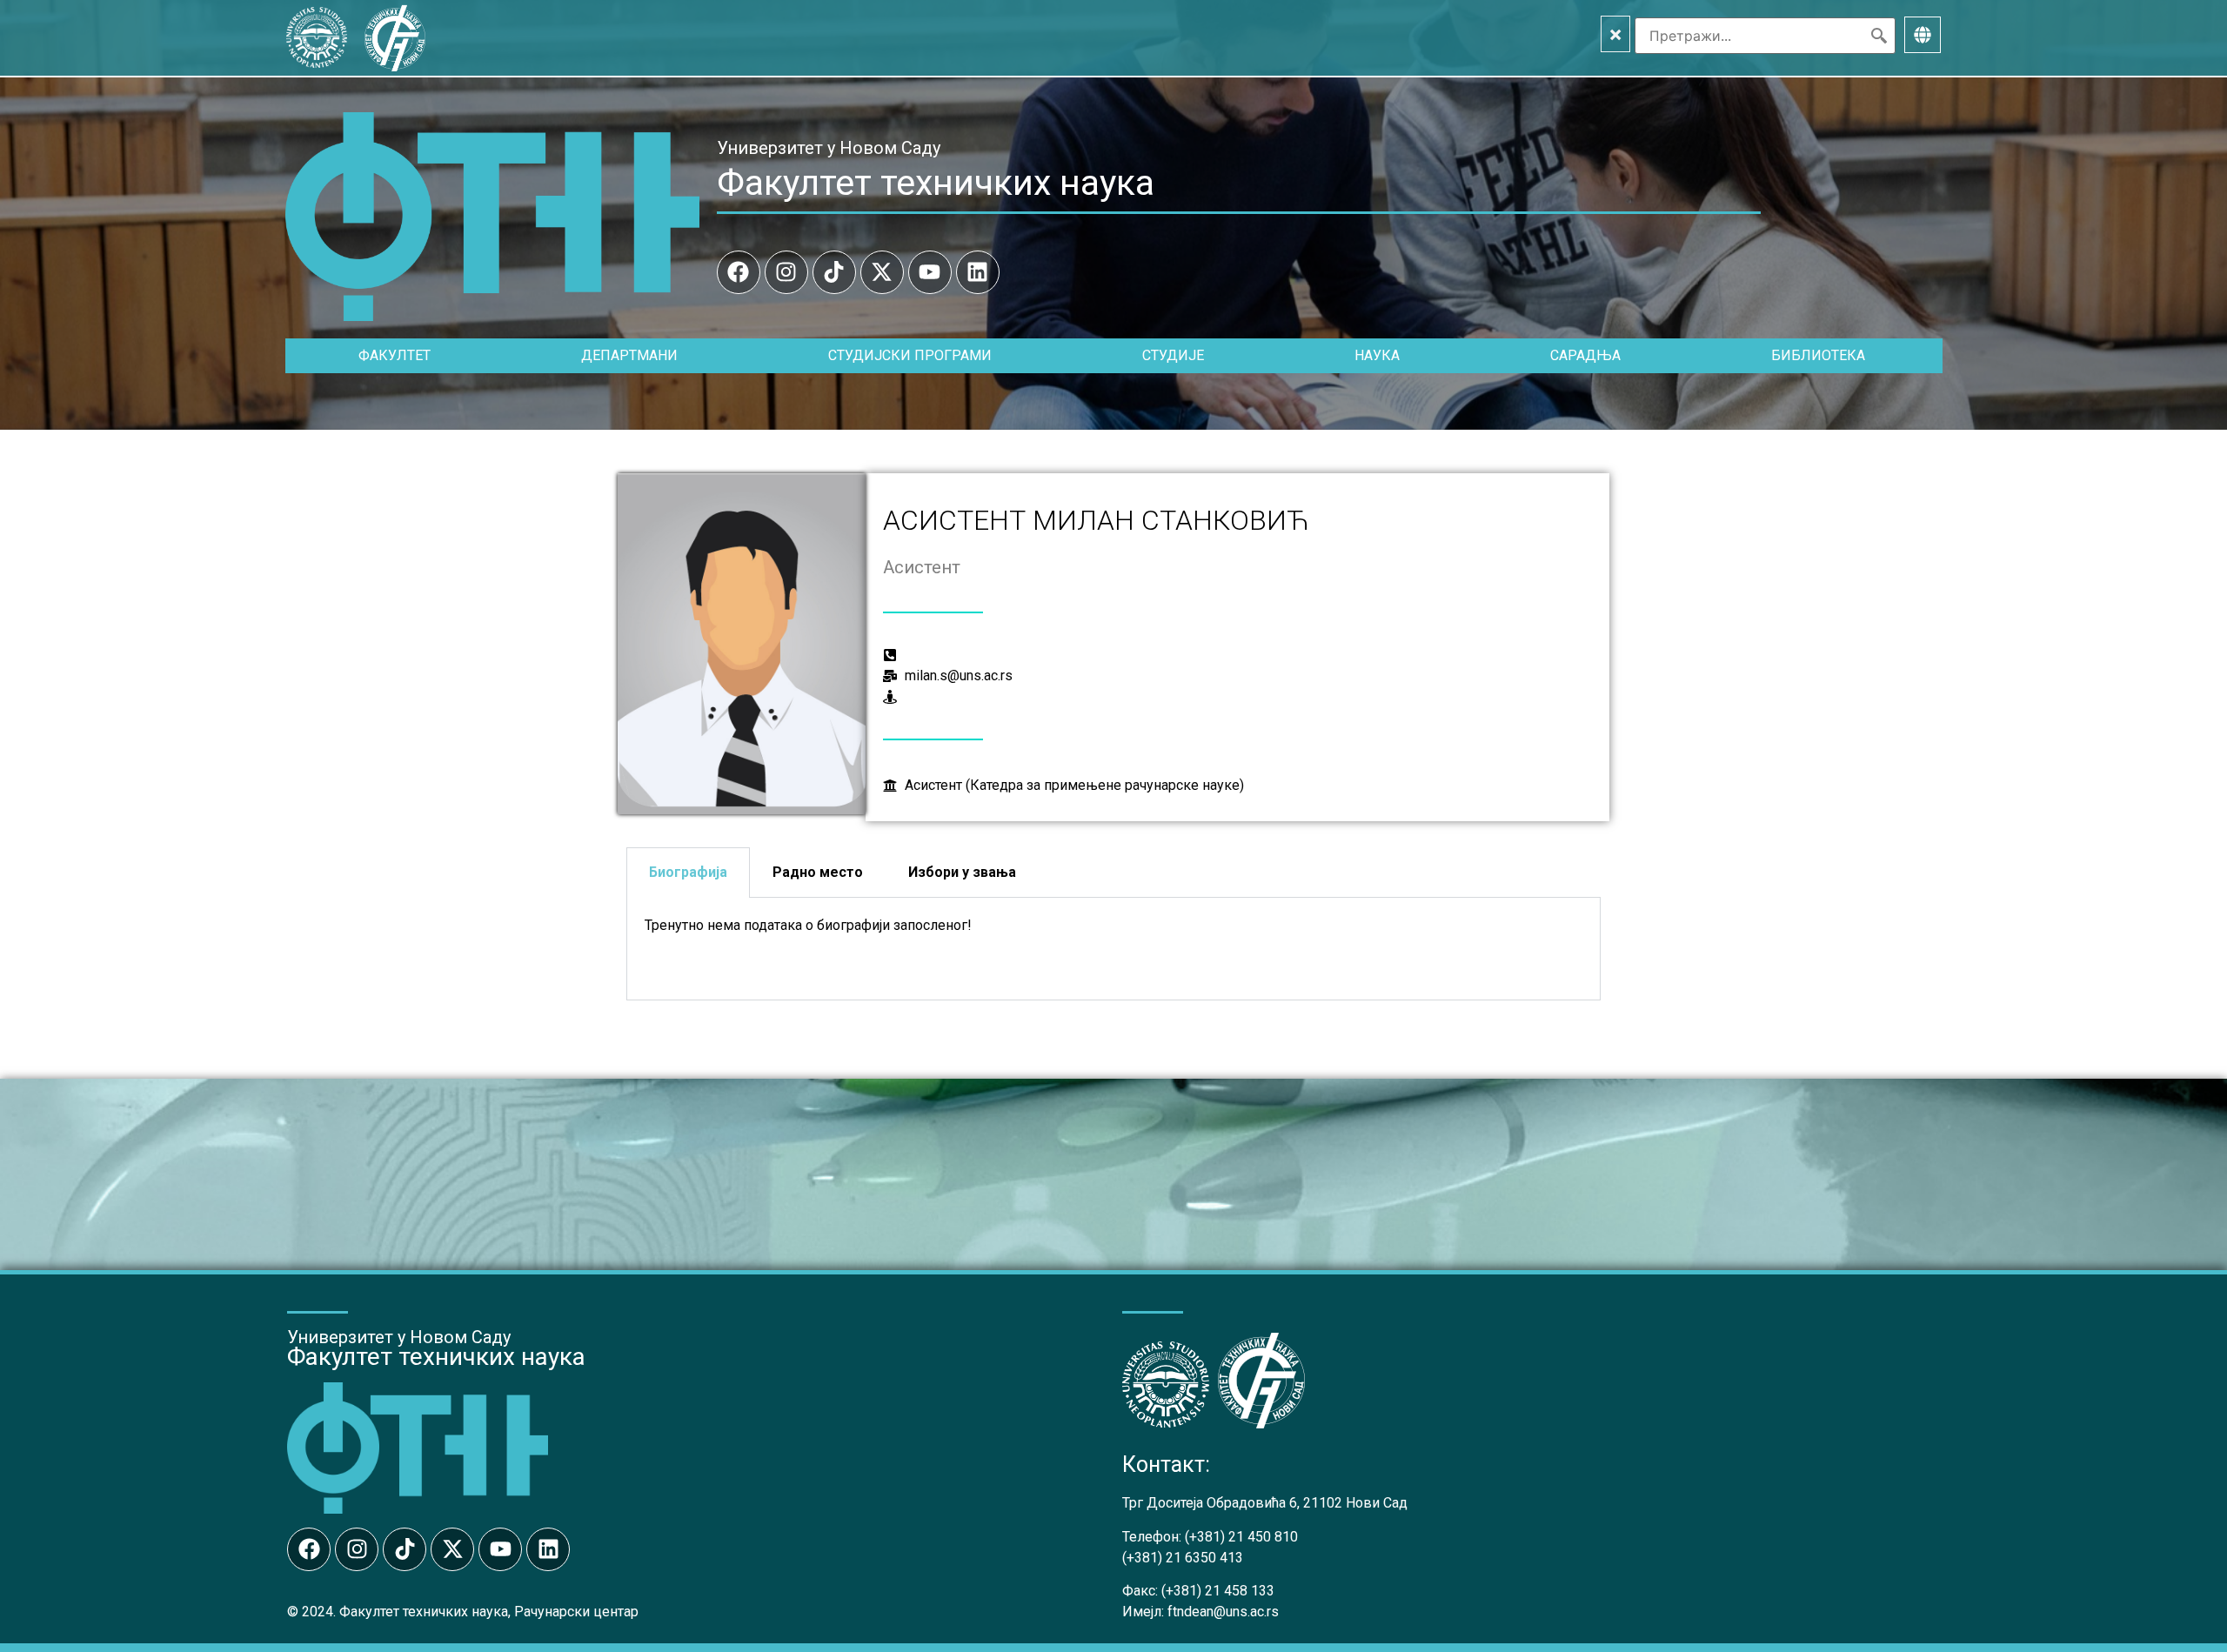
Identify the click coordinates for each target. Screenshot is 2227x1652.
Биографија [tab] (688, 872)
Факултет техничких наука (936, 183)
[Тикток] (834, 272)
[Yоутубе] (930, 272)
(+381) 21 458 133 (1218, 1591)
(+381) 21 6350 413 (1183, 1558)
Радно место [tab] (818, 872)
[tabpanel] (1113, 949)
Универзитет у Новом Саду (829, 148)
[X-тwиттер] (882, 272)
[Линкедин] (978, 272)
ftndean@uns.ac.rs (1223, 1612)
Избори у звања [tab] (962, 872)
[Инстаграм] (786, 272)
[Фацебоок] (739, 272)
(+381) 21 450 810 (1241, 1537)
